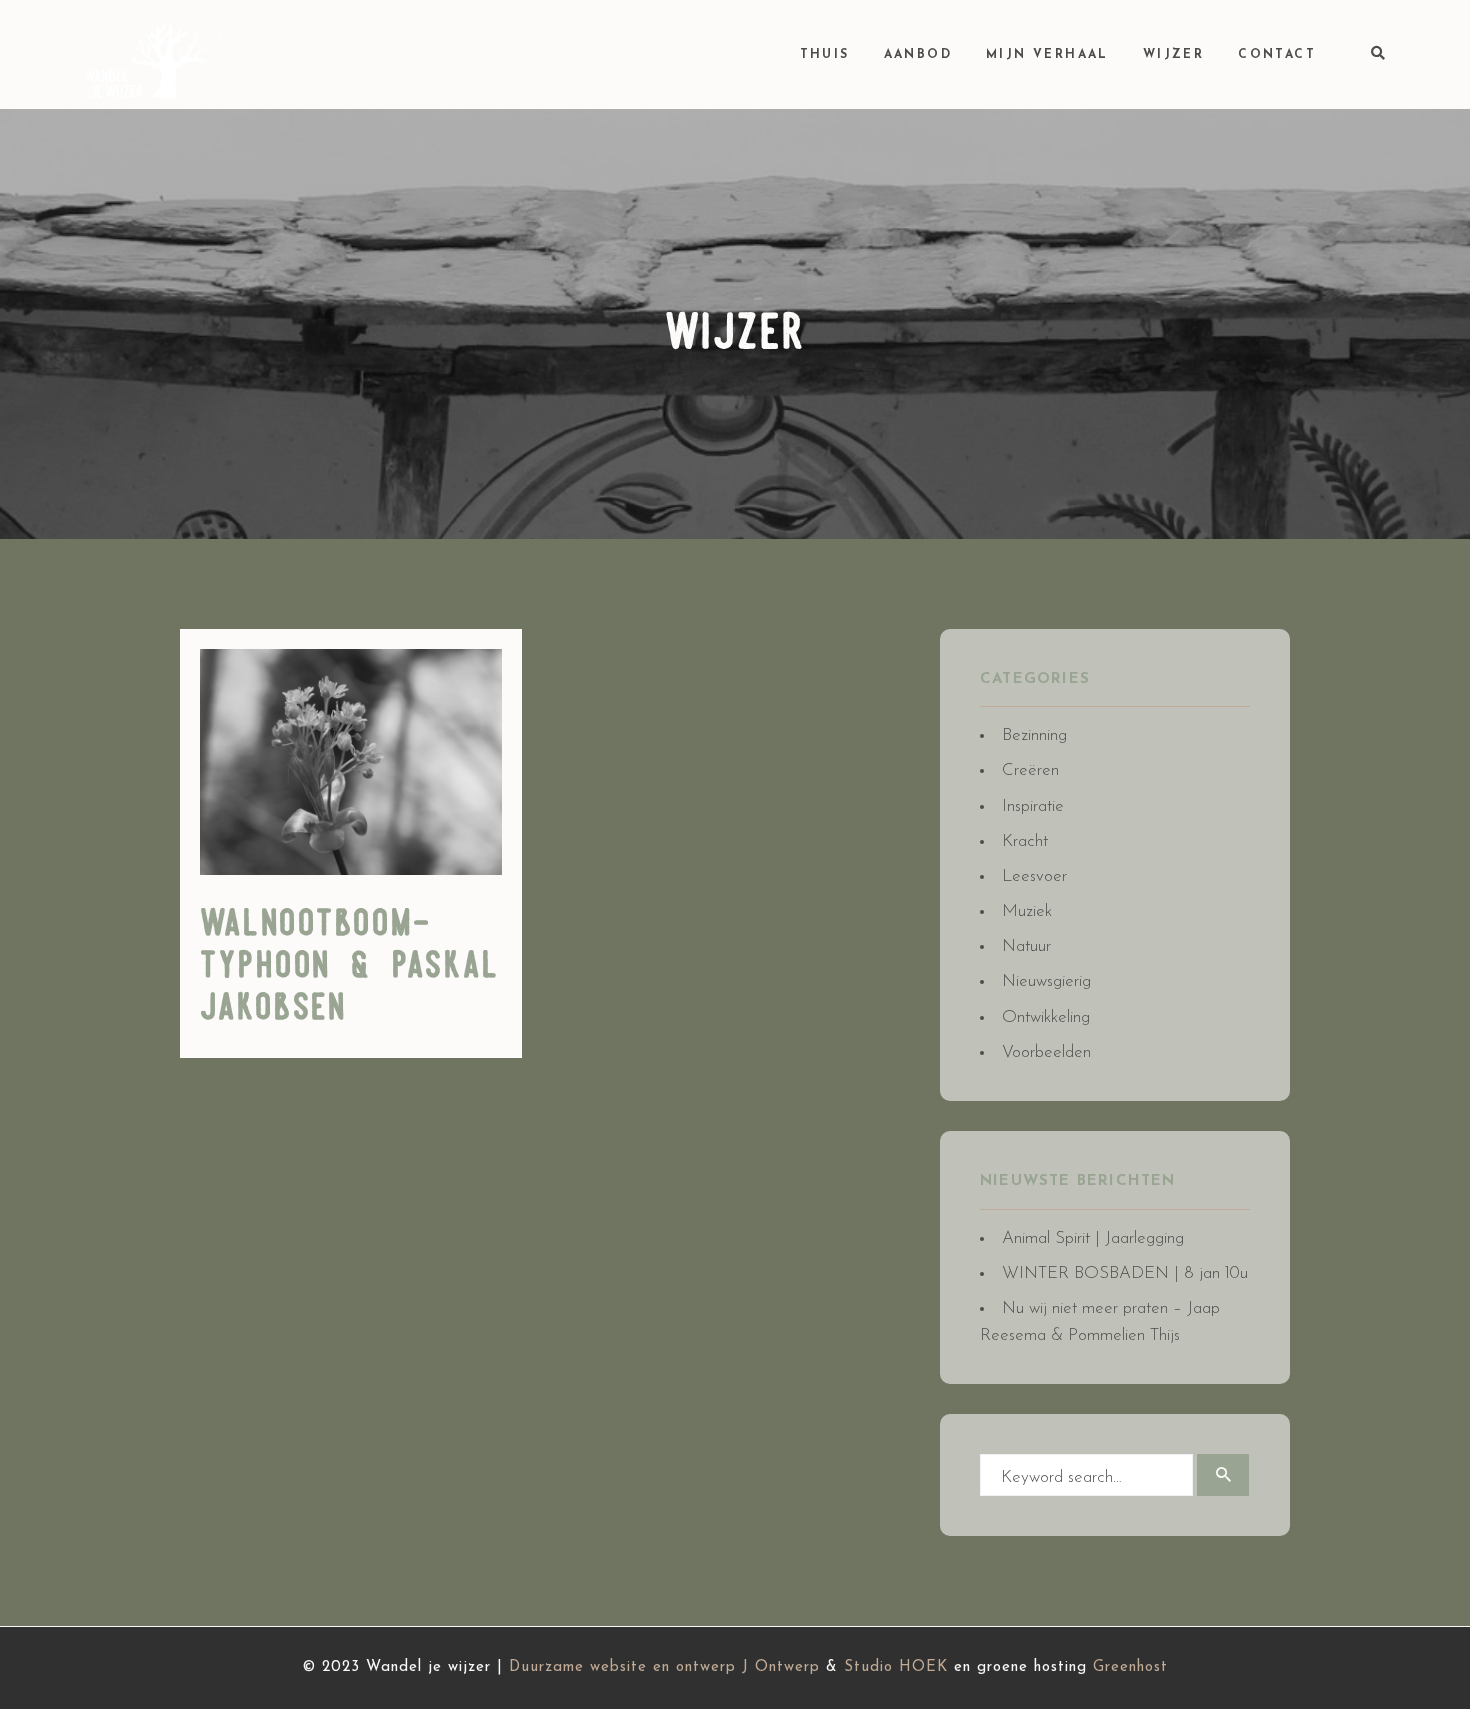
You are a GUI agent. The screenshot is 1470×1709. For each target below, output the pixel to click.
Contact (1277, 55)
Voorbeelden (1046, 1052)
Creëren (1030, 770)
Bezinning (1034, 735)
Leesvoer (1034, 876)
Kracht (1025, 841)
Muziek (1027, 911)
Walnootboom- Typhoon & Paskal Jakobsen (350, 967)
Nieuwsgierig (1046, 981)
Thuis (825, 55)
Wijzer (1173, 55)
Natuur (1026, 946)
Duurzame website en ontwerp (622, 1667)
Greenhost (1130, 1667)
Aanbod (918, 55)
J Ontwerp (781, 1667)
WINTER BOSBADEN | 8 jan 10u (1125, 1273)
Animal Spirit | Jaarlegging (1093, 1238)
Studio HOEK (896, 1667)
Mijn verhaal (1047, 55)
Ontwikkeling (1046, 1017)
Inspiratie (1033, 806)
